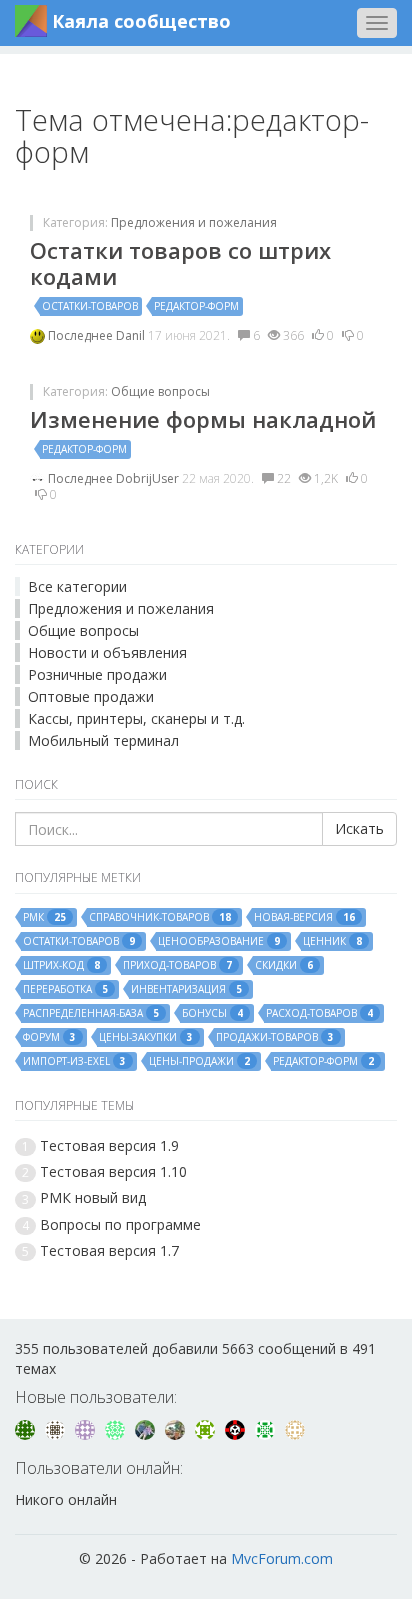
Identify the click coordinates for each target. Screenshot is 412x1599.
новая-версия (304, 917)
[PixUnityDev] (237, 1428)
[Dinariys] (147, 1428)
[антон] (295, 1428)
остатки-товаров (90, 306)
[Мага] (57, 1428)
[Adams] (117, 1428)
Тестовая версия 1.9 (109, 1145)
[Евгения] (27, 1428)
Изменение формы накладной (203, 419)
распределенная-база (91, 1013)
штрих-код (61, 965)
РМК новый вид (93, 1197)
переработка (65, 989)
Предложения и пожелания (194, 222)
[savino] (267, 1428)
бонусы (212, 1013)
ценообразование (219, 941)
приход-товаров (177, 965)
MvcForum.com (282, 1558)
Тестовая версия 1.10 (113, 1171)
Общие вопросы (160, 391)
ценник (332, 941)
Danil (132, 335)
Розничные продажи (97, 674)
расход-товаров (319, 1013)
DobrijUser (149, 478)
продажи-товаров (275, 1037)
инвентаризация (186, 989)
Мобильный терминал (103, 740)
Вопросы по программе (120, 1224)
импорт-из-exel (74, 1061)
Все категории (77, 586)
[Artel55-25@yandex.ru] (207, 1428)
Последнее (82, 335)
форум (49, 1037)
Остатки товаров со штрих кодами (180, 263)
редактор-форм (196, 306)
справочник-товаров (160, 917)
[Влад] (87, 1428)
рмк (44, 917)
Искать (359, 828)
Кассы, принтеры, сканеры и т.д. (136, 718)
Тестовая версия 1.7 (109, 1250)
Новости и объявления (107, 652)
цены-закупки (146, 1037)
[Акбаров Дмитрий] (177, 1428)
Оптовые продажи (91, 696)
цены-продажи (199, 1061)
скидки (284, 965)
